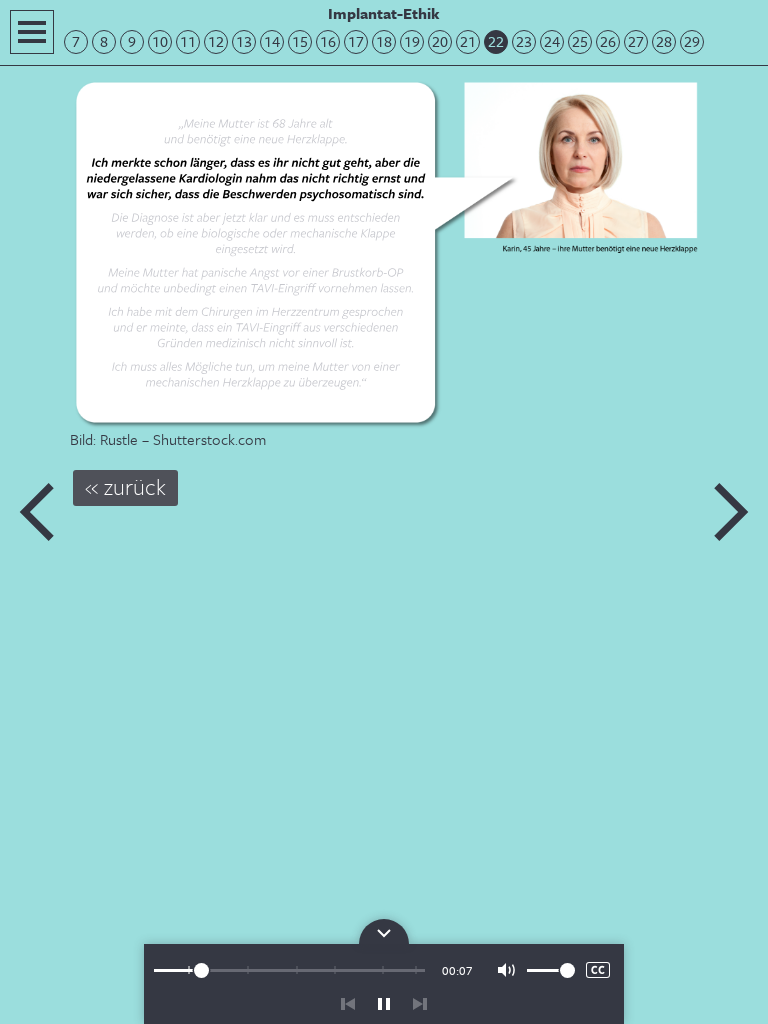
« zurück (125, 486)
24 (552, 41)
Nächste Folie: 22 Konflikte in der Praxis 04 (730, 512)
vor (420, 1004)
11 (188, 41)
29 (692, 41)
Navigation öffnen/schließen (32, 32)
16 (328, 41)
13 (244, 41)
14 (272, 41)
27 (636, 41)
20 (440, 41)
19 (412, 41)
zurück (348, 1004)
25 (580, 41)
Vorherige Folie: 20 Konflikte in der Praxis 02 (38, 512)
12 (216, 41)
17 (356, 41)
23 (524, 41)
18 (384, 41)
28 (664, 41)
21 (468, 41)
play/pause (384, 1004)
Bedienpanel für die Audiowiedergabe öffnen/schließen (384, 931)
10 (160, 41)
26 (608, 41)
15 (300, 41)
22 (496, 41)
